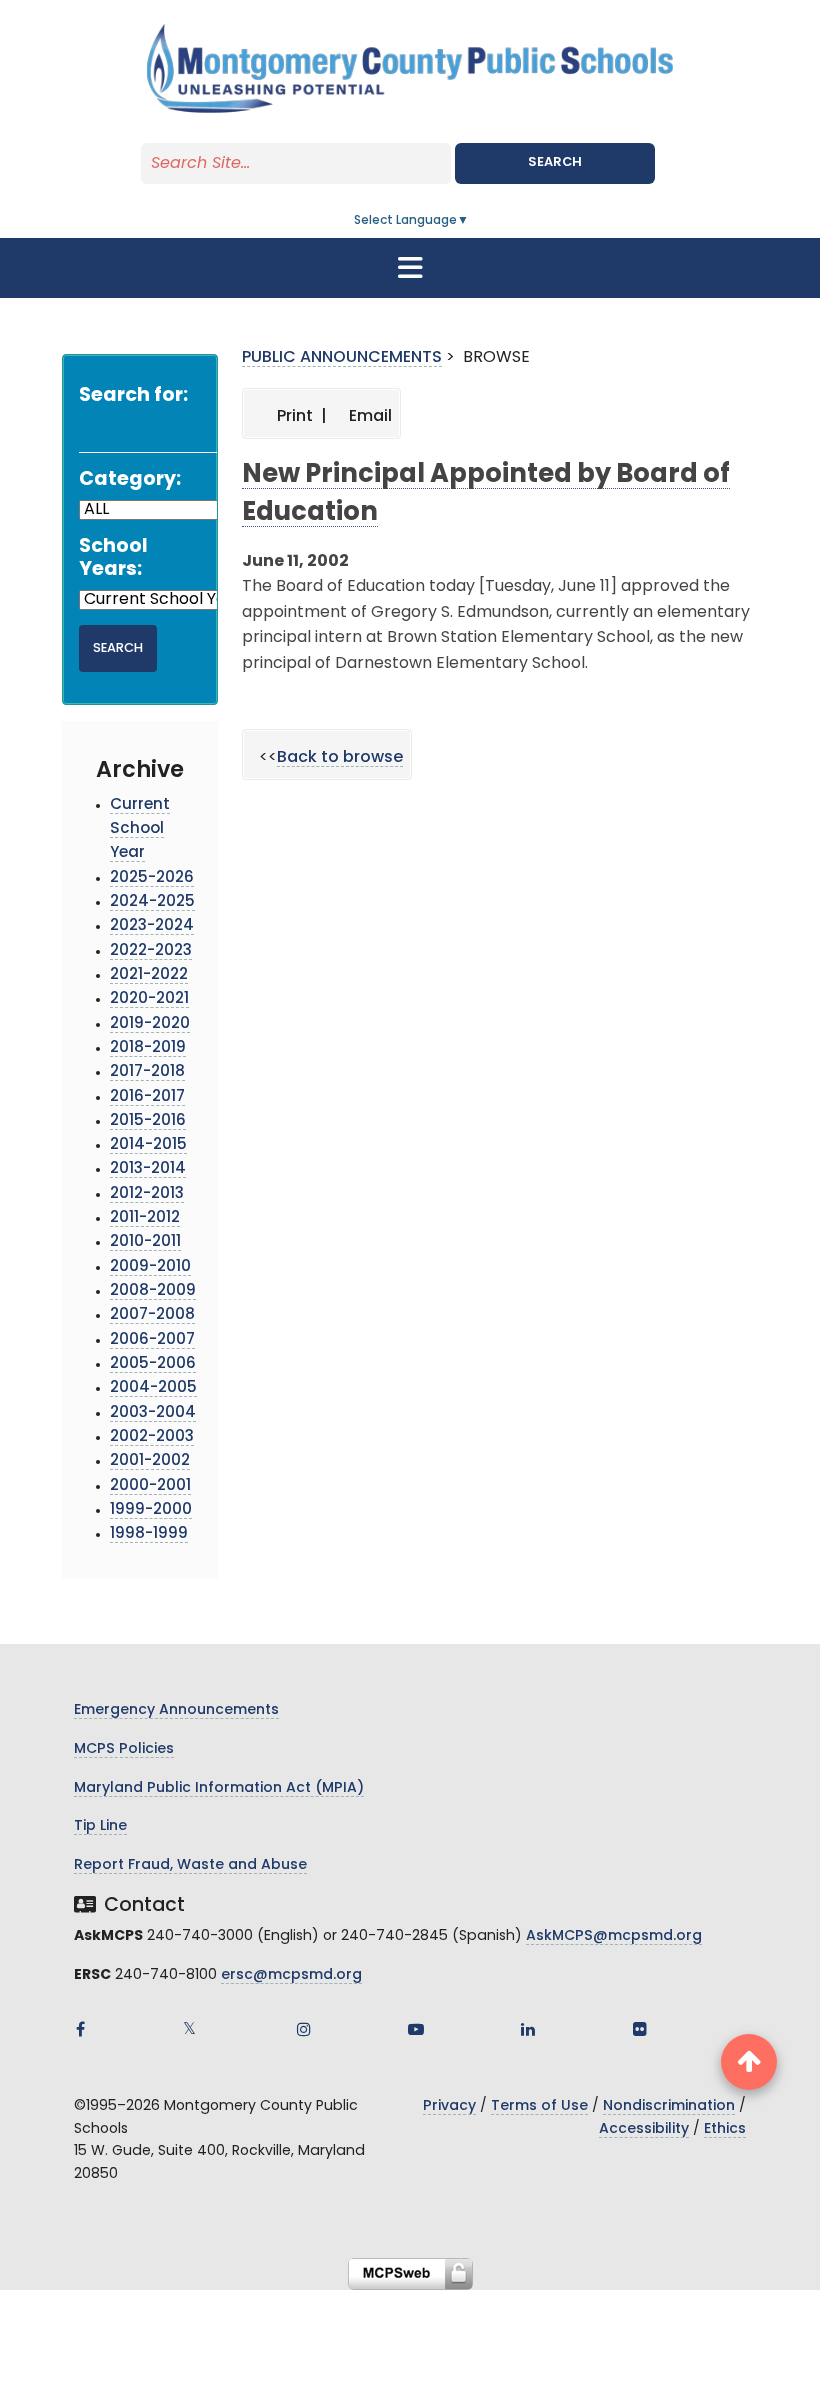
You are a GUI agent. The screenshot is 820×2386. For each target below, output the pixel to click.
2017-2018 (147, 1072)
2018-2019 (148, 1048)
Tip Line (100, 1826)
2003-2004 (153, 1413)
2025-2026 (152, 878)
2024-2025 (152, 902)
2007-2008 (152, 1315)
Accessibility (644, 2129)
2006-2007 (152, 1340)
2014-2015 (148, 1145)
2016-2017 (147, 1097)
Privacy (449, 2106)
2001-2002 (150, 1461)
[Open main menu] (410, 268)
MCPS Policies (124, 1749)
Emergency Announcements (176, 1710)
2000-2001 (150, 1486)
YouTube (416, 2029)
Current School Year (140, 830)
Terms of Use (539, 2106)
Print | (300, 417)
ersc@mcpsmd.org (291, 1975)
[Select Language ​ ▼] (470, 221)
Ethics (725, 2129)
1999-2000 (151, 1510)
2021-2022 (149, 975)
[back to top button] (749, 2062)
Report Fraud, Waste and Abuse (190, 1865)
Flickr (640, 2029)
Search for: (133, 396)
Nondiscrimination (669, 2106)
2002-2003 (152, 1437)
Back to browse (340, 758)
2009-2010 (150, 1267)
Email (368, 417)
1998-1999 (149, 1534)
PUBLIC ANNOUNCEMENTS (342, 358)
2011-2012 (145, 1218)
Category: (130, 480)
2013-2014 (148, 1169)
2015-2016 (148, 1121)
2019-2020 (150, 1024)
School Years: (113, 559)
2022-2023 (151, 951)
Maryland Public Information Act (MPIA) (219, 1788)
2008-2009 (153, 1291)
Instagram (304, 2029)
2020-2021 (149, 999)
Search (555, 162)
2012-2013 (147, 1194)
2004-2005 (153, 1388)
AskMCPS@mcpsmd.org (614, 1936)
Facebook (80, 2029)
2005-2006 (153, 1364)
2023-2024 (152, 926)
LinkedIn (528, 2029)
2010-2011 (145, 1242)
